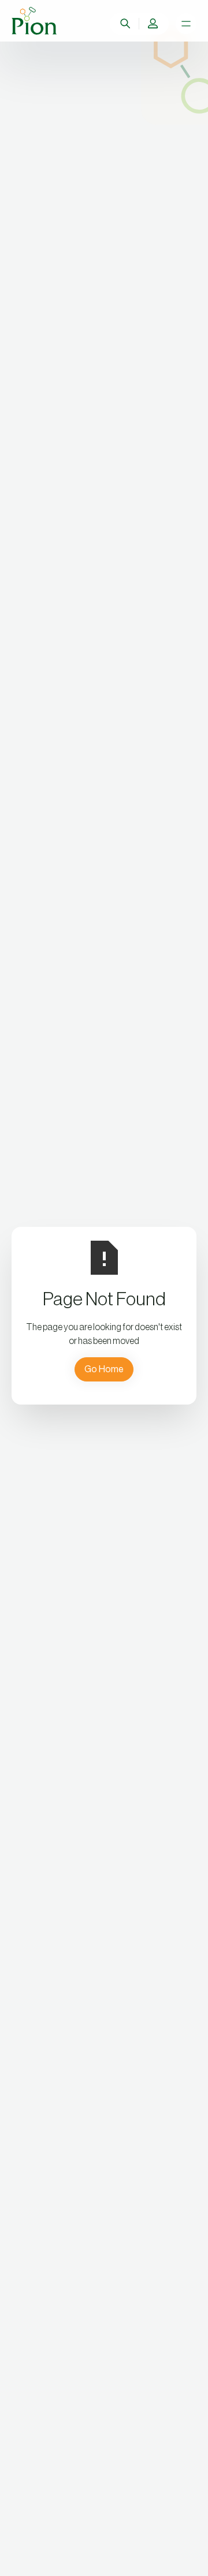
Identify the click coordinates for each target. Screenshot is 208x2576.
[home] (34, 21)
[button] (153, 24)
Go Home (104, 1369)
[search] (125, 24)
